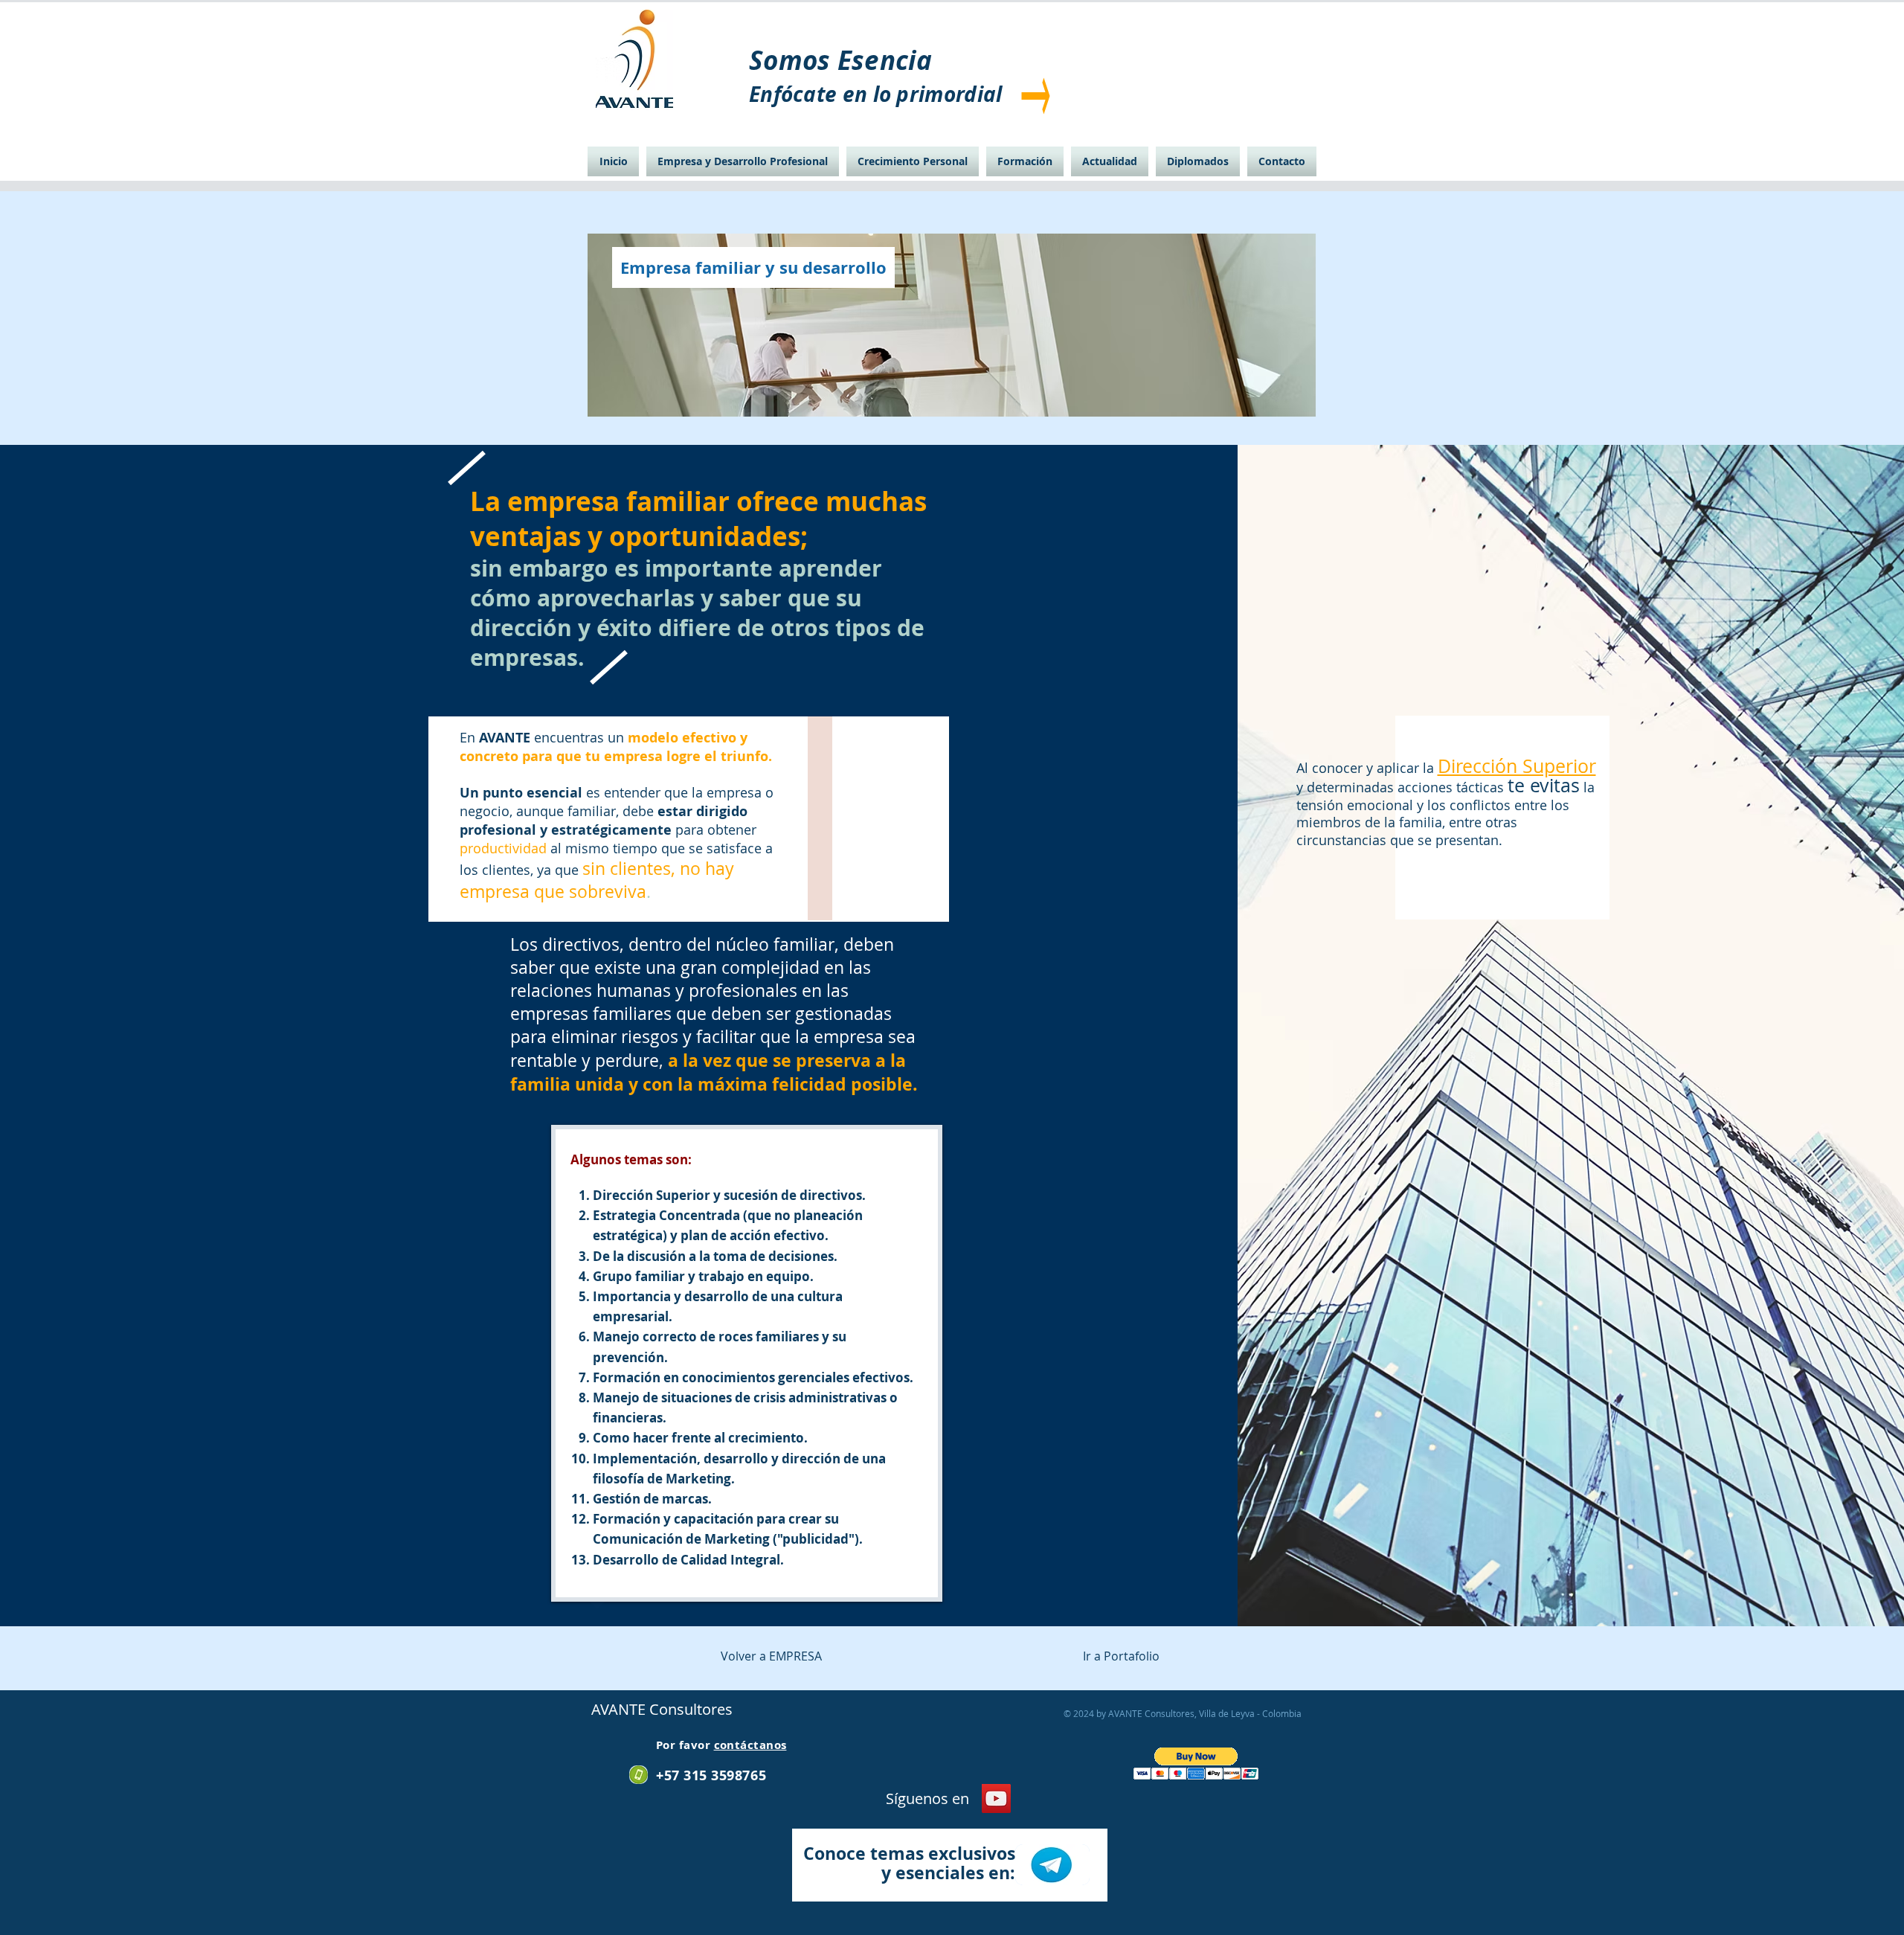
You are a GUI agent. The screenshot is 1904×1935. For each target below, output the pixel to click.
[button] (1196, 1764)
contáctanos (750, 1745)
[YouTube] (996, 1798)
